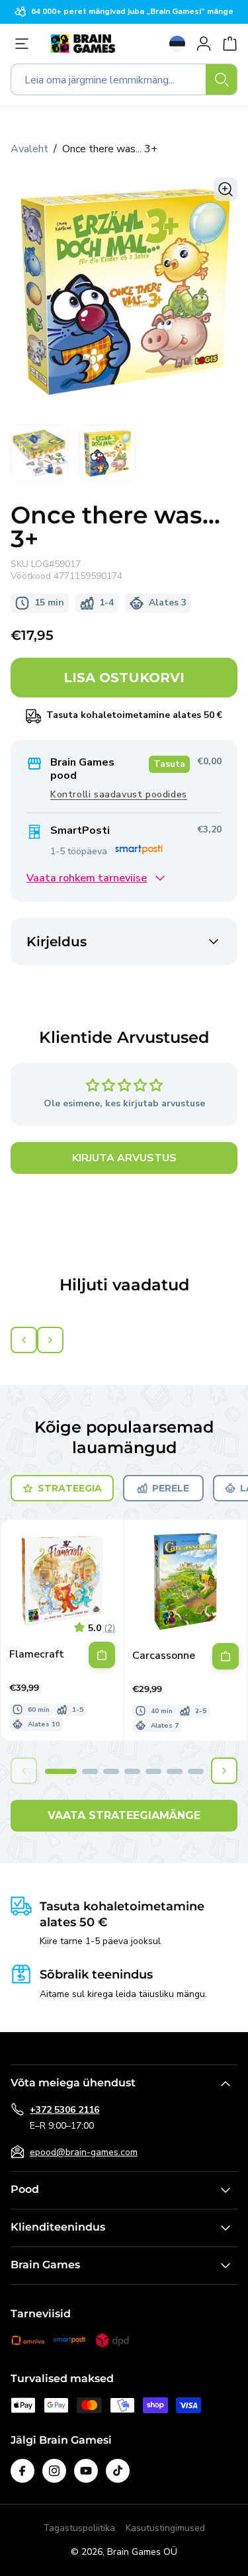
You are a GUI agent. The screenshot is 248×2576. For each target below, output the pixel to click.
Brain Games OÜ (142, 2552)
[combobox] (124, 79)
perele (171, 1488)
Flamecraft (37, 1655)
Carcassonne (164, 1656)
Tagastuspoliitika (79, 2528)
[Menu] (25, 44)
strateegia (70, 1488)
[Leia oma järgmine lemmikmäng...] (222, 79)
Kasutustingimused (165, 2528)
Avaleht (29, 149)
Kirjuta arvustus (124, 1158)
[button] (61, 1771)
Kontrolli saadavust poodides (119, 794)
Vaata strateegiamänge (124, 1815)
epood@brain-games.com (84, 2152)
